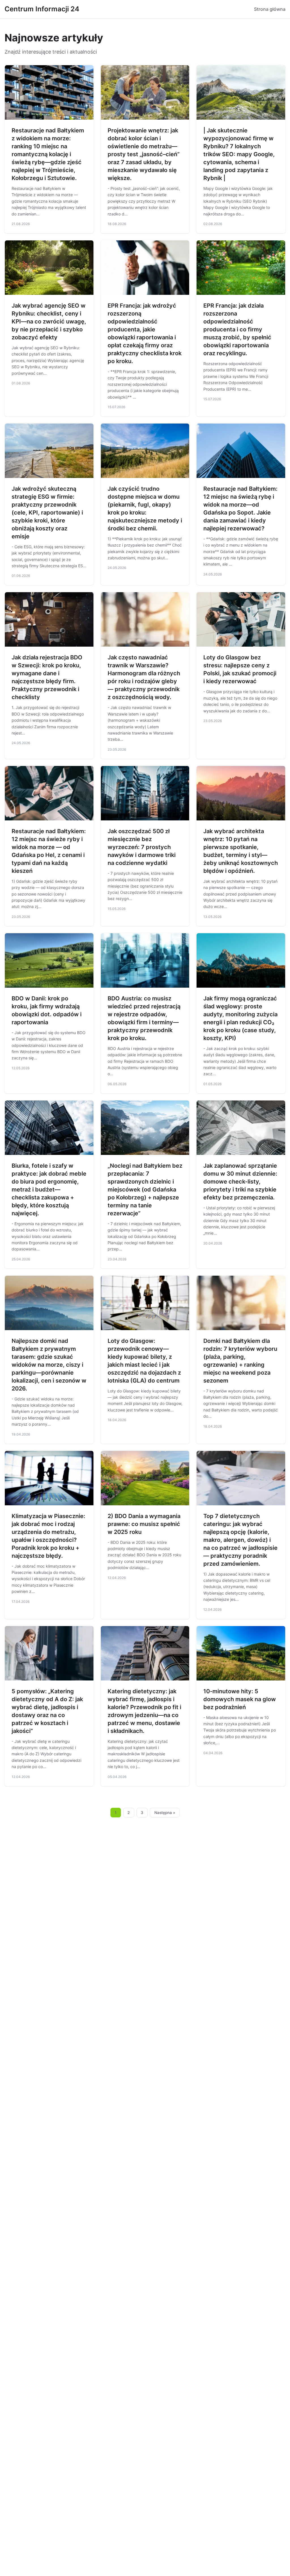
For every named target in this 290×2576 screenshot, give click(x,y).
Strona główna (270, 9)
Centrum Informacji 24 (42, 9)
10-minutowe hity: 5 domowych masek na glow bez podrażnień (240, 1699)
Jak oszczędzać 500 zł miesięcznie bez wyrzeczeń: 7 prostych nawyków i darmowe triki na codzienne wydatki (142, 847)
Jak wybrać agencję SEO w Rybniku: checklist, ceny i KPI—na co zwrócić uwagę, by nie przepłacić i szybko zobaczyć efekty (49, 321)
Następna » (165, 1813)
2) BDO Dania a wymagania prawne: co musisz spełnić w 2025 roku (144, 1524)
